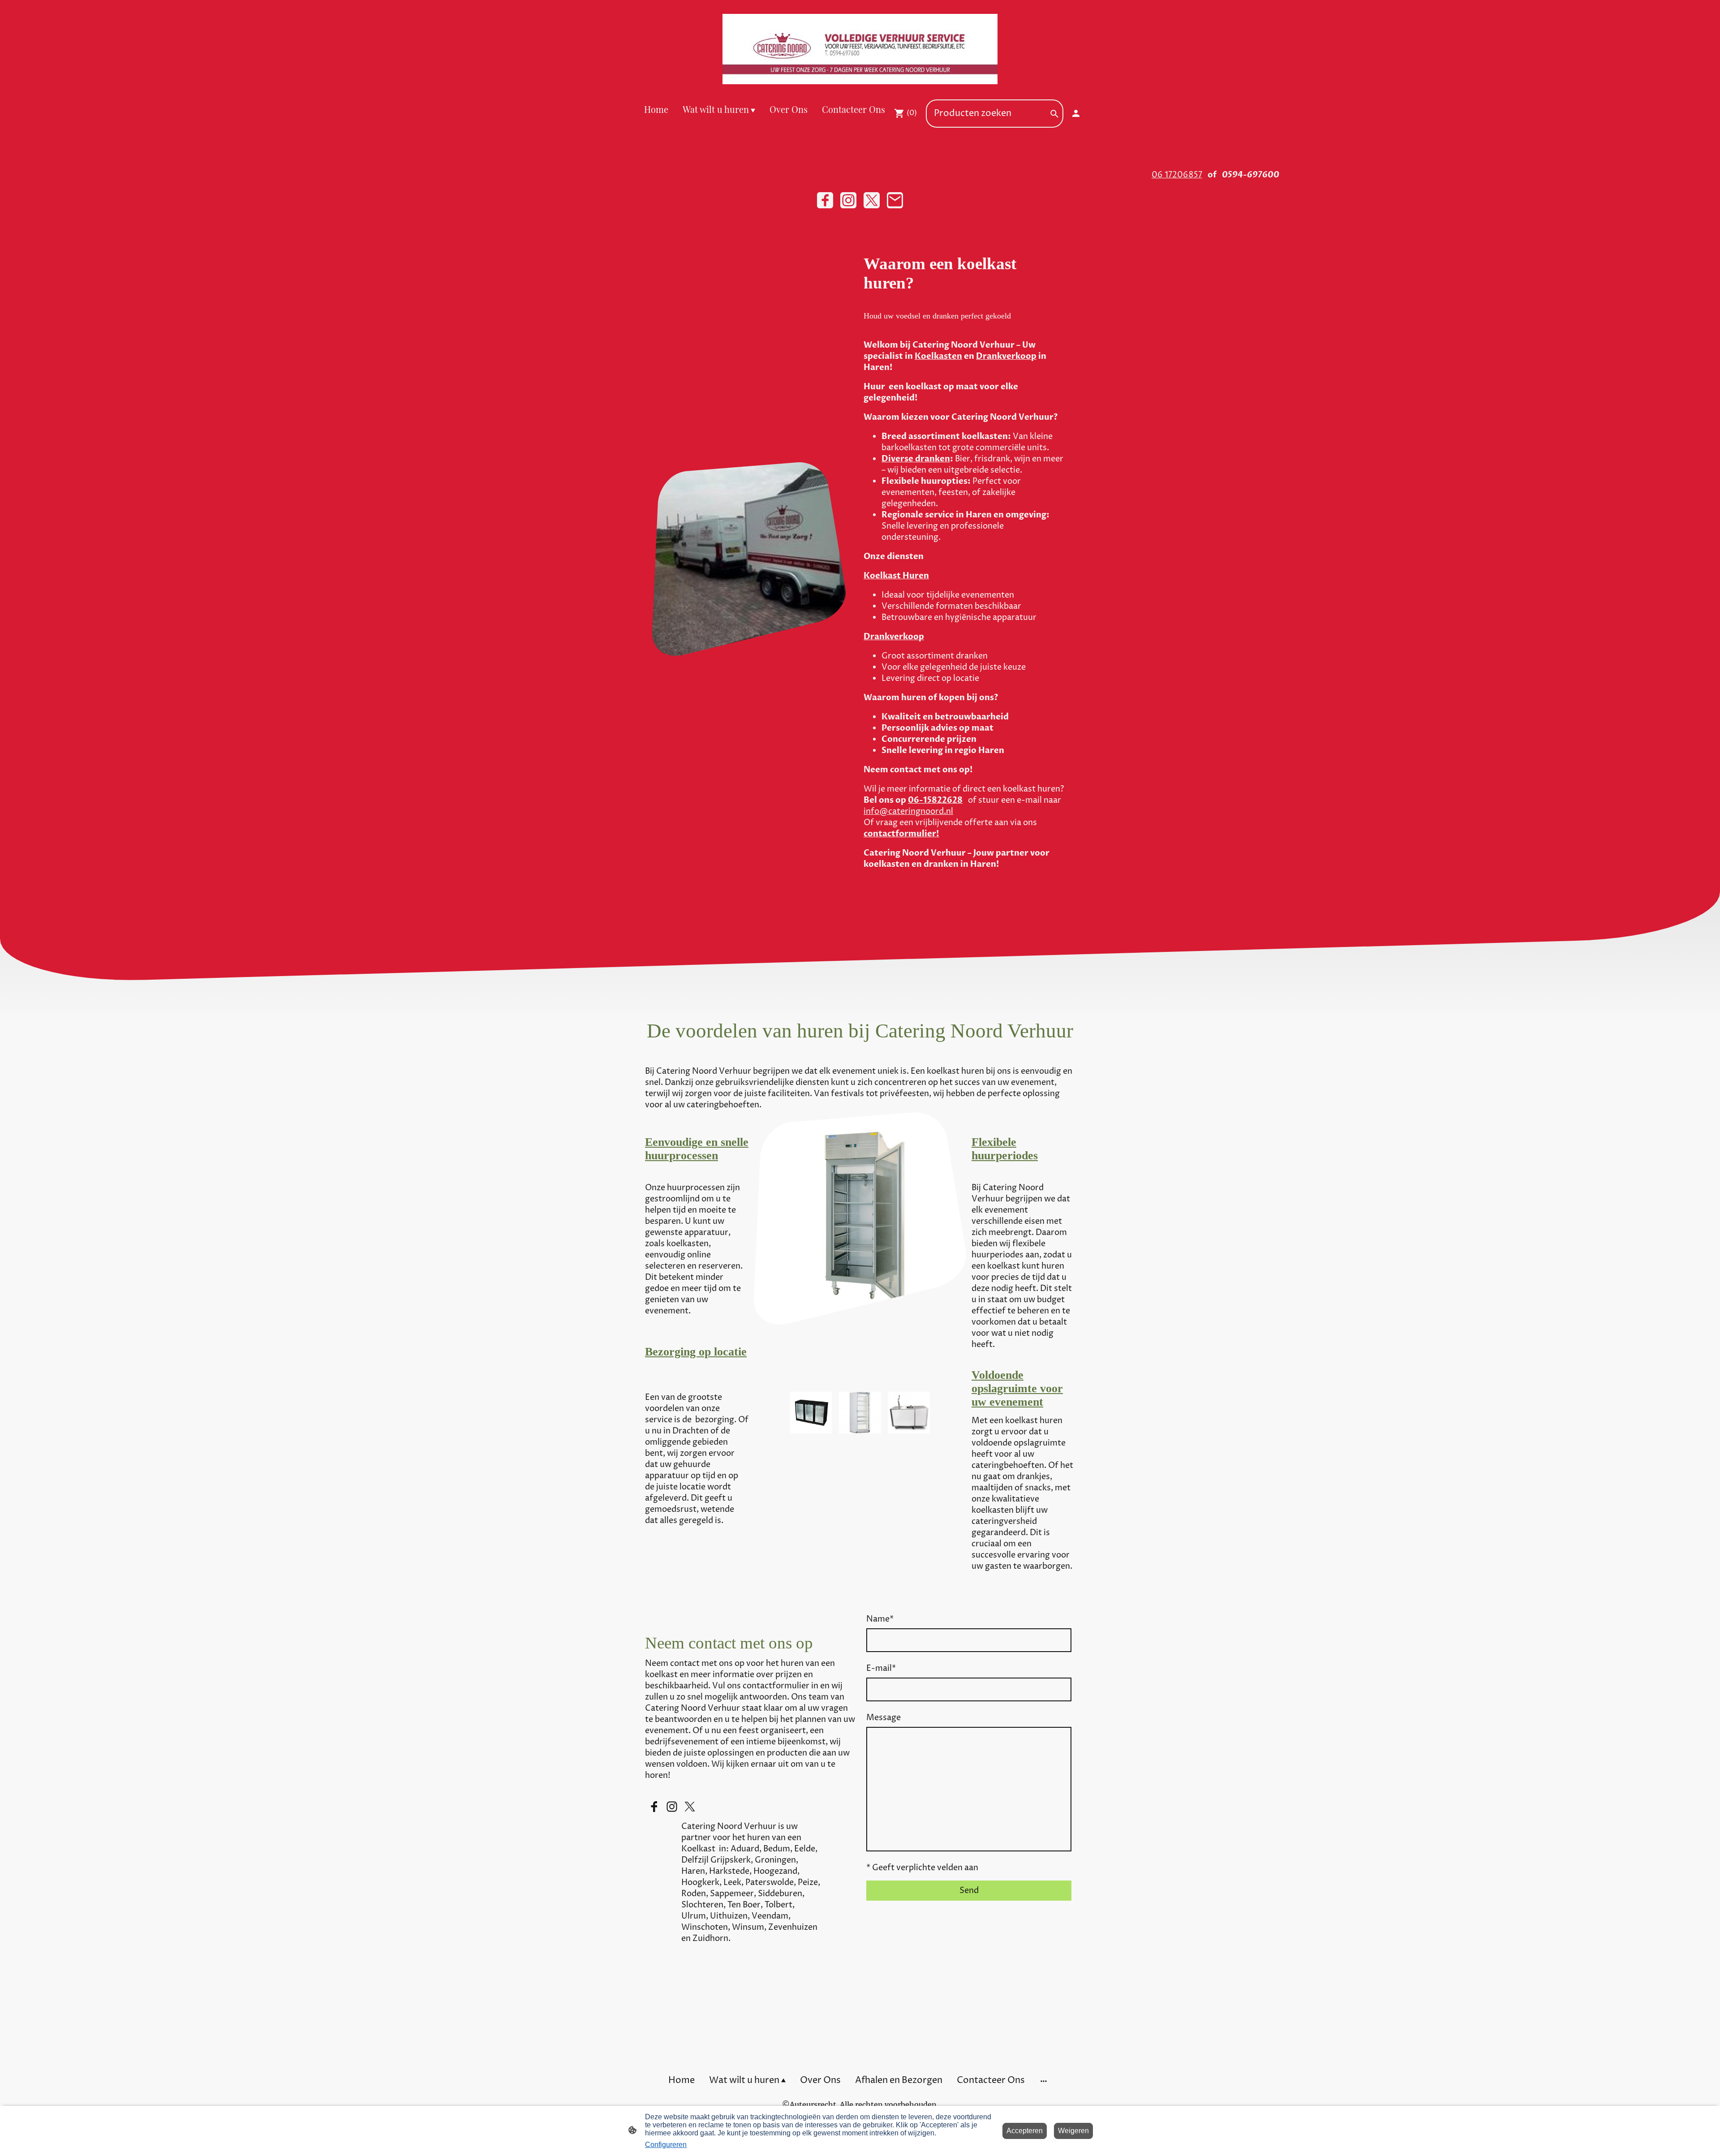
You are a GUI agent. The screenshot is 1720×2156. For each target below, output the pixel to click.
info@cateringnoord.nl (908, 811)
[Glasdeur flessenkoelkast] (860, 1431)
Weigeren (1073, 2131)
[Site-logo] (860, 49)
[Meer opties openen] (1044, 2081)
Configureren (666, 2145)
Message (884, 1718)
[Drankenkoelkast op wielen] (811, 1431)
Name (880, 1619)
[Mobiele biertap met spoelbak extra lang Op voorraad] (909, 1431)
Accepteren (1025, 2131)
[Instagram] (848, 200)
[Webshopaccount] (1076, 113)
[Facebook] (825, 200)
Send (969, 1891)
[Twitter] (872, 200)
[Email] (895, 200)
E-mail (881, 1668)
